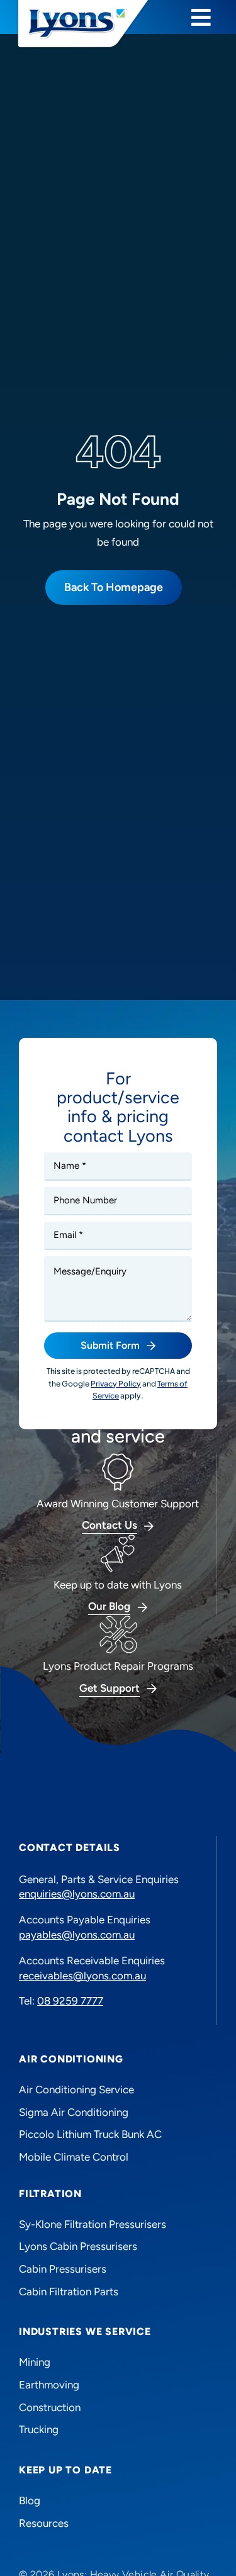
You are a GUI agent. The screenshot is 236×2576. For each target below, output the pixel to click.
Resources (44, 2523)
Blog (30, 2500)
